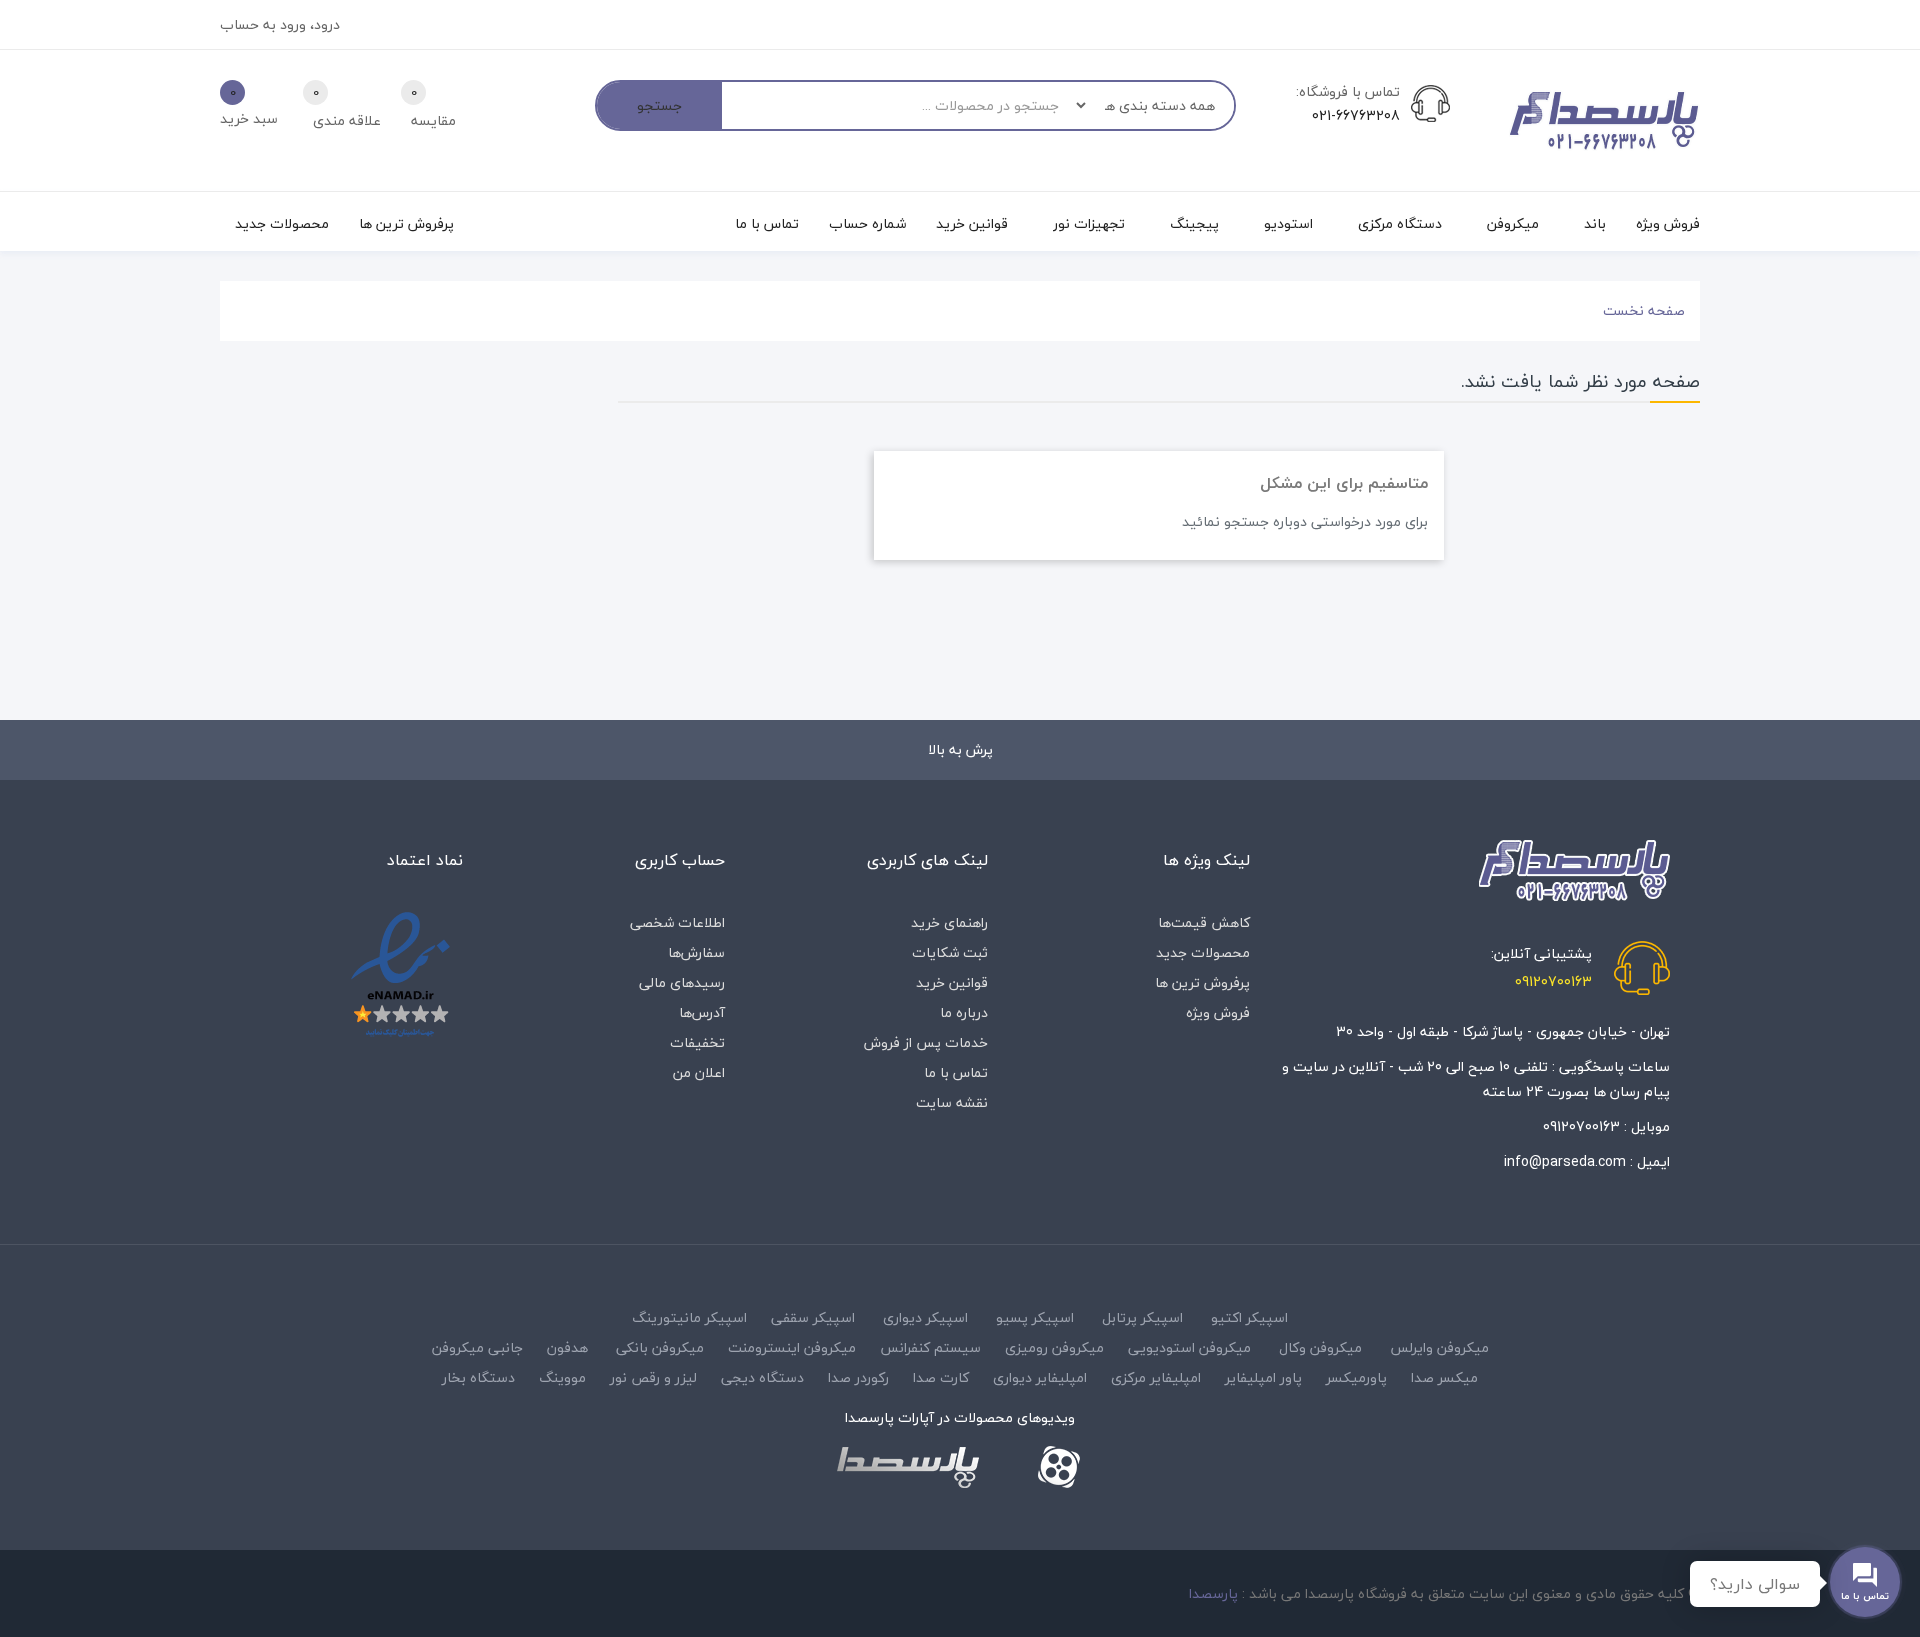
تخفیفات (697, 1042)
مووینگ (562, 1377)
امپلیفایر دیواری (1040, 1377)
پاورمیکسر (1356, 1377)
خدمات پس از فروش (926, 1042)
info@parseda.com (1565, 1161)
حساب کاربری (680, 860)
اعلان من (699, 1072)
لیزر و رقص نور (653, 1377)
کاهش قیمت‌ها (1204, 922)
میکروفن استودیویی (1189, 1347)
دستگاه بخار (478, 1377)
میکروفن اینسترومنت (792, 1347)
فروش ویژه (1218, 1012)
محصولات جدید (1203, 952)
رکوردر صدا (858, 1377)
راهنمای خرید (949, 922)
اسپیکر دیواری (925, 1317)
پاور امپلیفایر (1263, 1377)
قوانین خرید (952, 982)
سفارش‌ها (696, 952)
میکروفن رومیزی (1054, 1347)
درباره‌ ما (964, 1012)
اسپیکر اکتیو (1249, 1317)
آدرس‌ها (702, 1012)
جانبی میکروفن (477, 1347)
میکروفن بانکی (660, 1347)
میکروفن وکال (1320, 1347)
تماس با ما (956, 1072)
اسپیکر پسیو (1035, 1317)
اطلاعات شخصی (677, 922)
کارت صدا (941, 1377)
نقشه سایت (952, 1102)
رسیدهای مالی (682, 982)
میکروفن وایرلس (1439, 1347)
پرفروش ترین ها (1202, 982)
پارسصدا (1213, 1593)
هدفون (567, 1347)
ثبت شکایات (950, 952)
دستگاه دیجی (762, 1377)
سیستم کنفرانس (930, 1347)
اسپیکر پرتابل (1142, 1317)
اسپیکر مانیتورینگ (689, 1317)
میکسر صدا (1444, 1377)
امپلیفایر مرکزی (1156, 1377)
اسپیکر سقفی (813, 1317)
